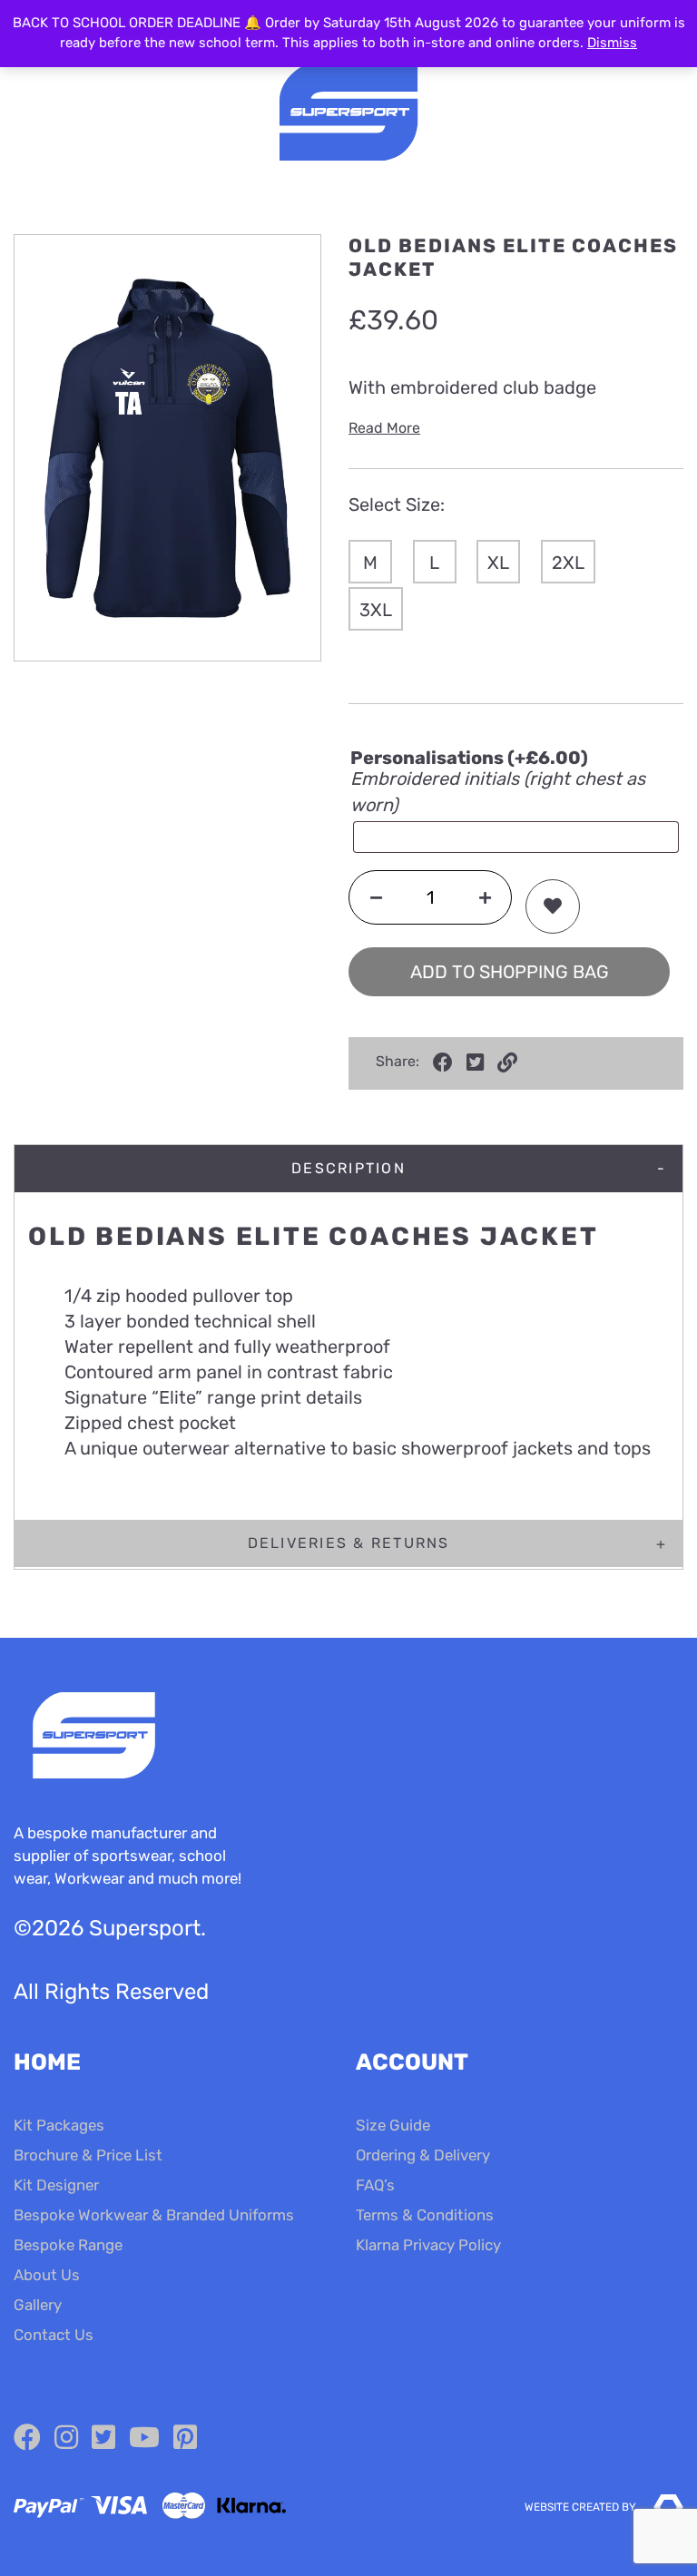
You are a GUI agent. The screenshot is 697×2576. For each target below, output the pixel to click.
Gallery (38, 2305)
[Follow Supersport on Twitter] (103, 2438)
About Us (47, 2275)
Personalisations (469, 758)
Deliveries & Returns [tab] (349, 1543)
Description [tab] (348, 1168)
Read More (384, 428)
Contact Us (54, 2335)
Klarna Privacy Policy (428, 2245)
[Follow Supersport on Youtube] (144, 2438)
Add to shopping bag (510, 972)
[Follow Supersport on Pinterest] (185, 2438)
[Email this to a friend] (507, 1063)
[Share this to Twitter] (475, 1063)
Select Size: (397, 504)
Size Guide (393, 2125)
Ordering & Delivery (423, 2155)
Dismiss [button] (612, 43)
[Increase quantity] (485, 897)
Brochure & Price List (88, 2155)
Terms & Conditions (425, 2215)
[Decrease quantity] (376, 897)
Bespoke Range (68, 2245)
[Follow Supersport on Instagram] (66, 2438)
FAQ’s (375, 2185)
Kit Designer (56, 2185)
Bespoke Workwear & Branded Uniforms (154, 2215)
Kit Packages (59, 2125)
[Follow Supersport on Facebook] (27, 2438)
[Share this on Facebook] (443, 1063)
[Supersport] (348, 114)
